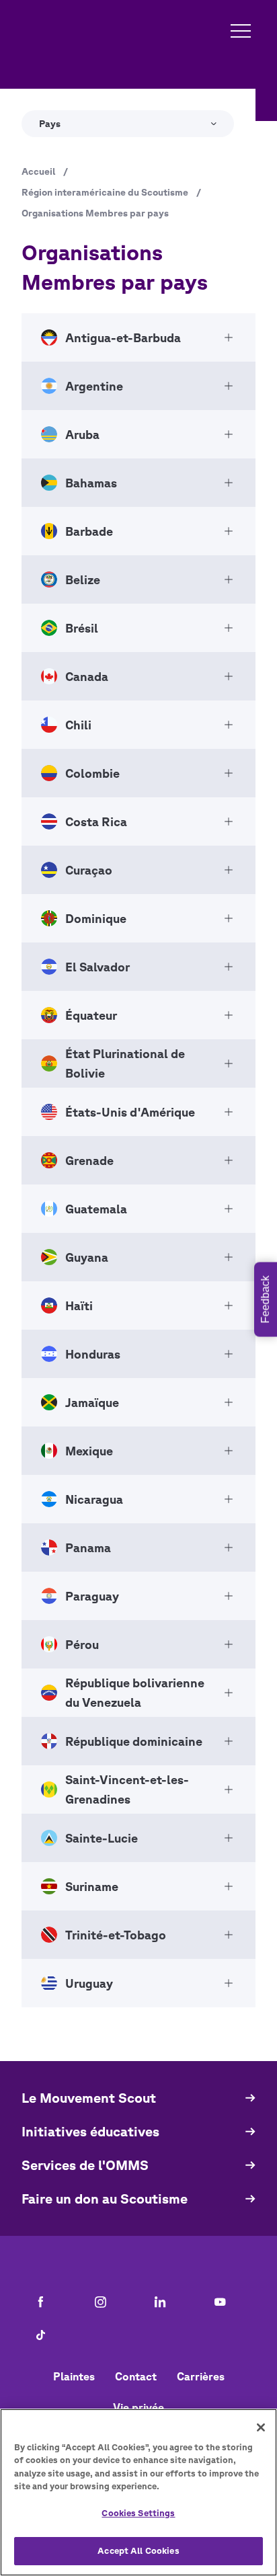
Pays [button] (50, 124)
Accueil (38, 171)
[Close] (261, 2427)
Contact (136, 2376)
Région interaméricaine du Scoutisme (105, 192)
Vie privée (138, 2407)
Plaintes (74, 2376)
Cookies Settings (138, 2513)
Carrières (201, 2376)
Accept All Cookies (138, 2551)
